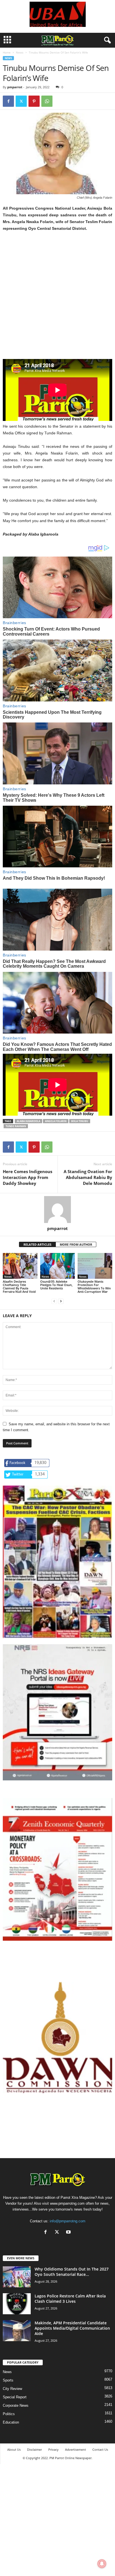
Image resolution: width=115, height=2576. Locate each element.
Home (7, 52)
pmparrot (15, 87)
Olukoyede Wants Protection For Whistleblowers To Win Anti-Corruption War (94, 1286)
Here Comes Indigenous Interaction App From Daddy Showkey (27, 1177)
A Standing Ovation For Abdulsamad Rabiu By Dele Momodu (88, 1177)
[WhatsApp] (47, 101)
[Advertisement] (57, 299)
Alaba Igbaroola (28, 1121)
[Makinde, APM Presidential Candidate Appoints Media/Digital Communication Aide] (17, 2331)
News (20, 52)
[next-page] (61, 1301)
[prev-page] (54, 1301)
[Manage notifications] (102, 2564)
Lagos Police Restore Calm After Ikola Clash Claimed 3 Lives (70, 2299)
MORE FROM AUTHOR (76, 1244)
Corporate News (16, 2405)
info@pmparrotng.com (68, 2221)
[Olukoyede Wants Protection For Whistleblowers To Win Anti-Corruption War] (95, 1266)
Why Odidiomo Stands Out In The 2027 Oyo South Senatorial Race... (72, 2272)
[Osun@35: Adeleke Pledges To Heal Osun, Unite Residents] (57, 1266)
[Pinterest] (34, 101)
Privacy (53, 2449)
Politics (9, 2414)
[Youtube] (69, 2233)
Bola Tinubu (80, 1121)
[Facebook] (8, 101)
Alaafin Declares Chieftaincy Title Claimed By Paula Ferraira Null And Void (19, 1286)
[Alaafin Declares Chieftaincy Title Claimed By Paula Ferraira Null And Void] (20, 1266)
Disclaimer (34, 2449)
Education (11, 2422)
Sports (8, 2380)
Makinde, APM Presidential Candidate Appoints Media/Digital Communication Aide (72, 2328)
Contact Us (100, 2449)
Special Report (15, 2397)
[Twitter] (21, 101)
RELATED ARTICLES (37, 1244)
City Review (12, 2389)
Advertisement (76, 2449)
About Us (14, 2449)
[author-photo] (57, 1210)
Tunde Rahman (16, 1126)
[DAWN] (57, 2038)
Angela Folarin (56, 1121)
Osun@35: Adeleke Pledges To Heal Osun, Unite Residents (56, 1285)
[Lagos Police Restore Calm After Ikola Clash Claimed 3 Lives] (17, 2304)
